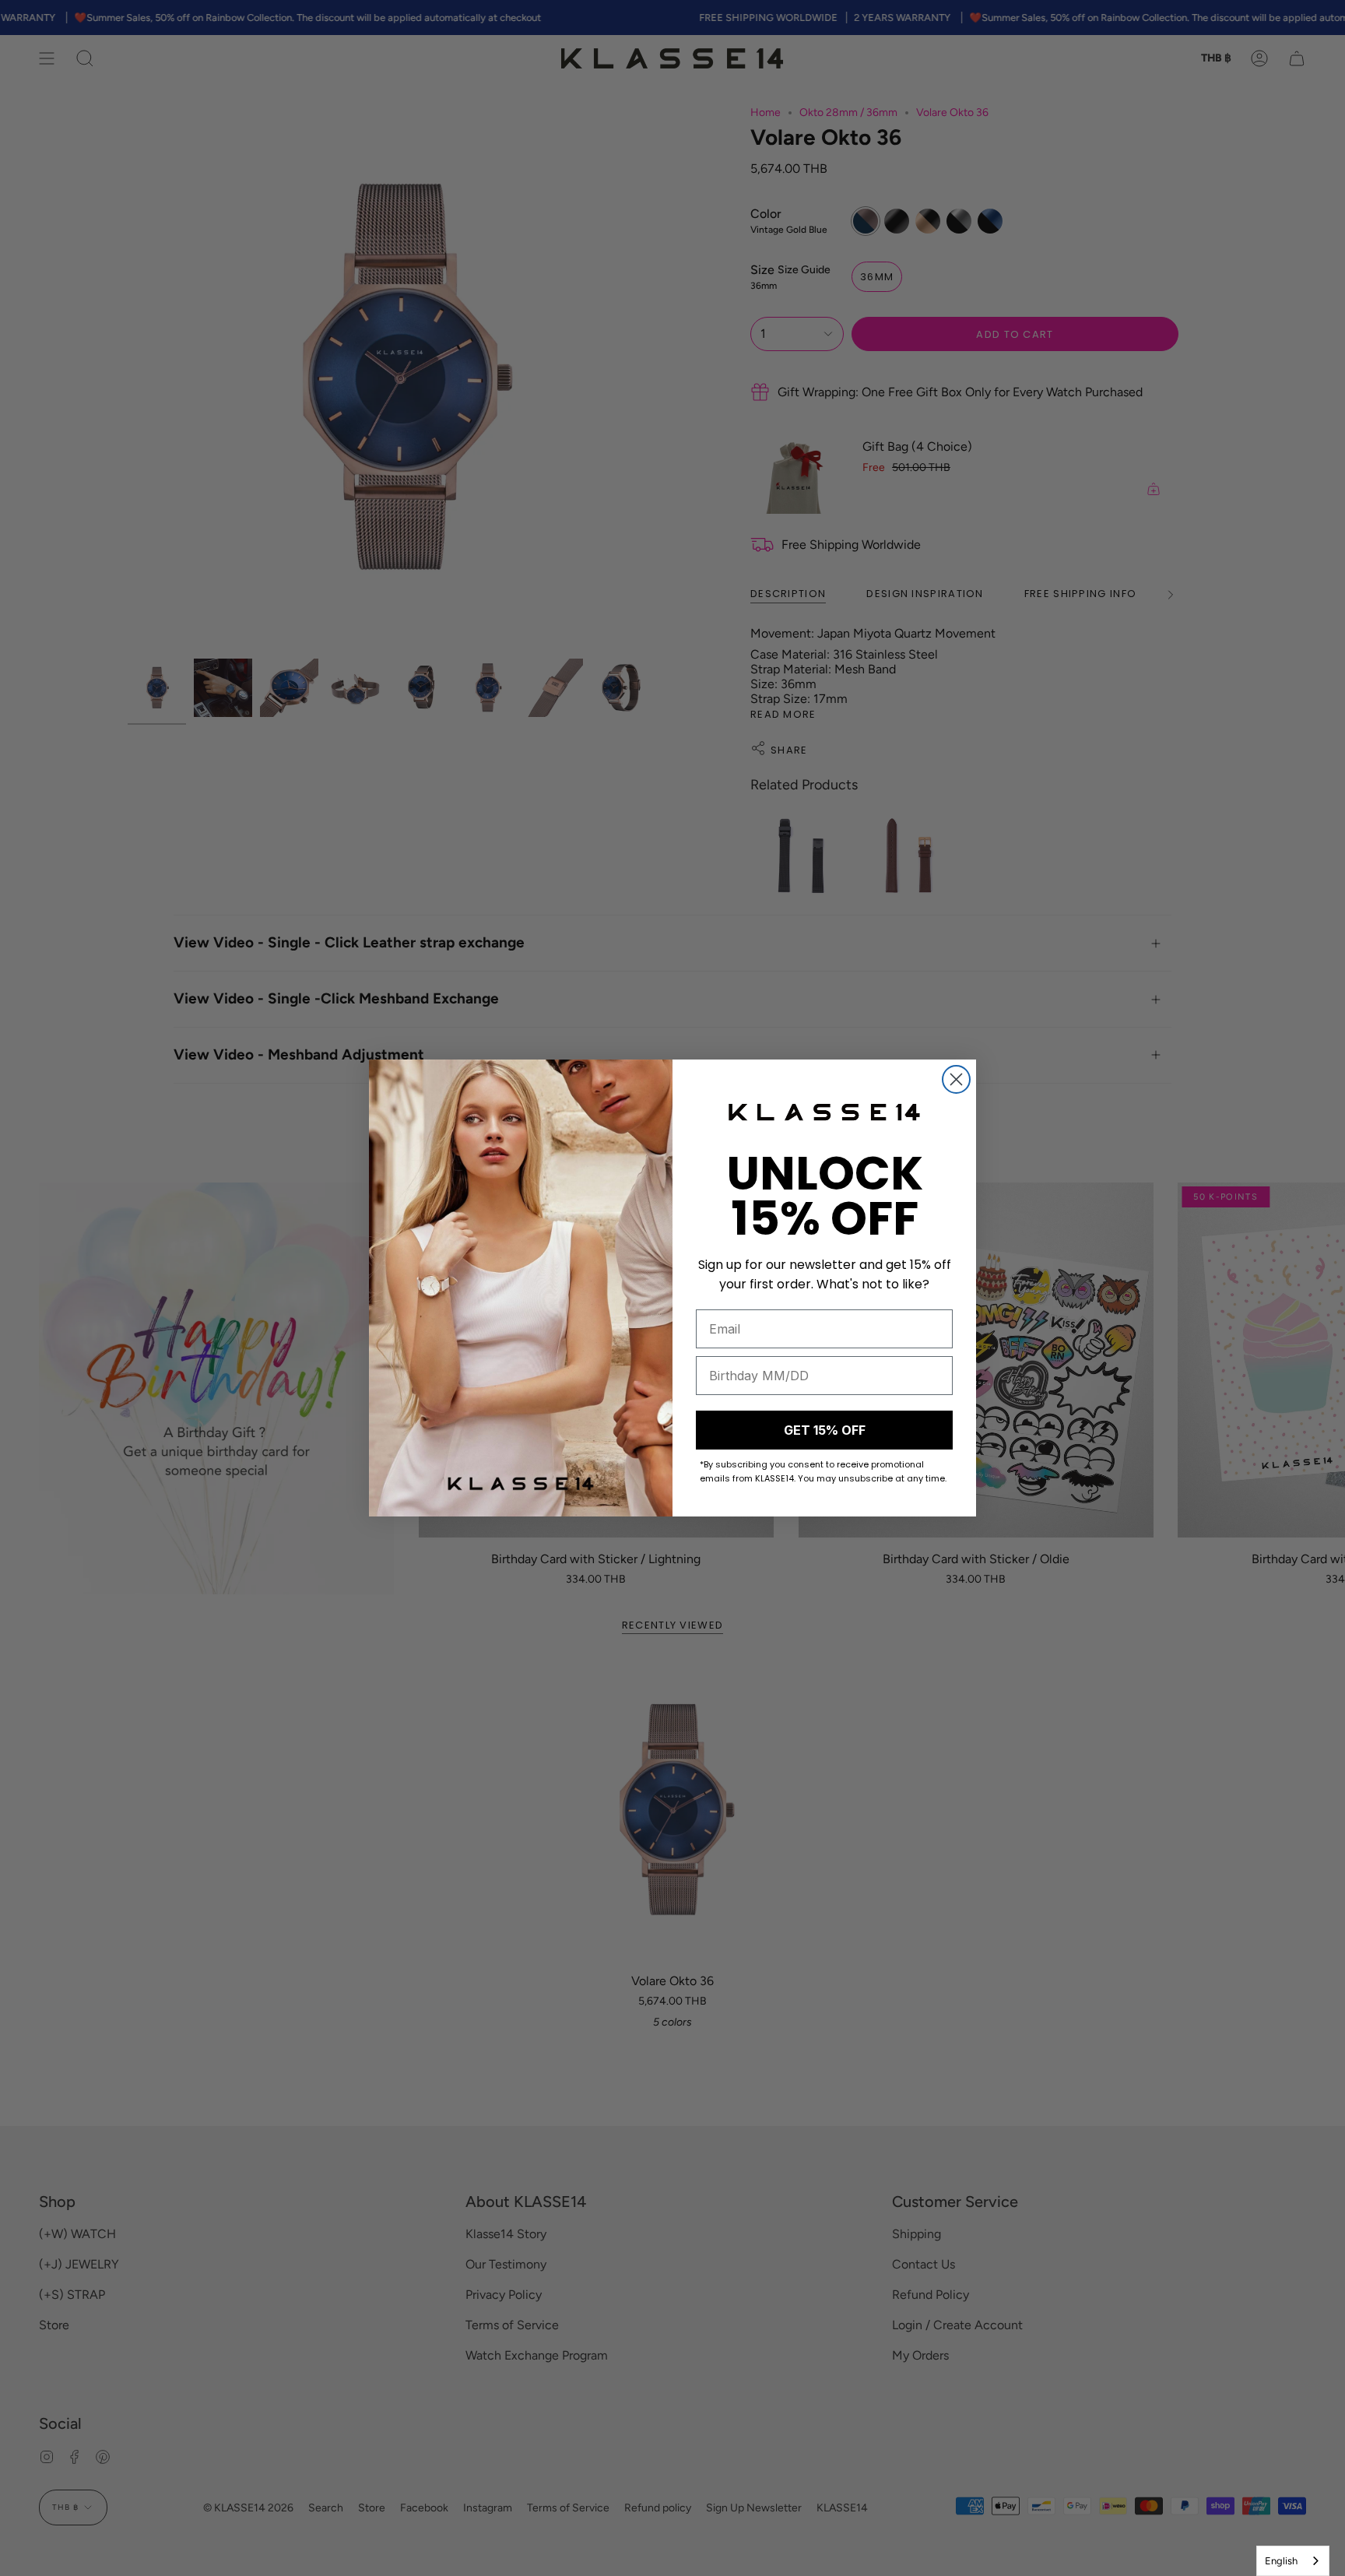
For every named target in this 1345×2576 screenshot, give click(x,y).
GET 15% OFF (825, 1430)
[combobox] (1293, 2561)
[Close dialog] (956, 1079)
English (1281, 2561)
